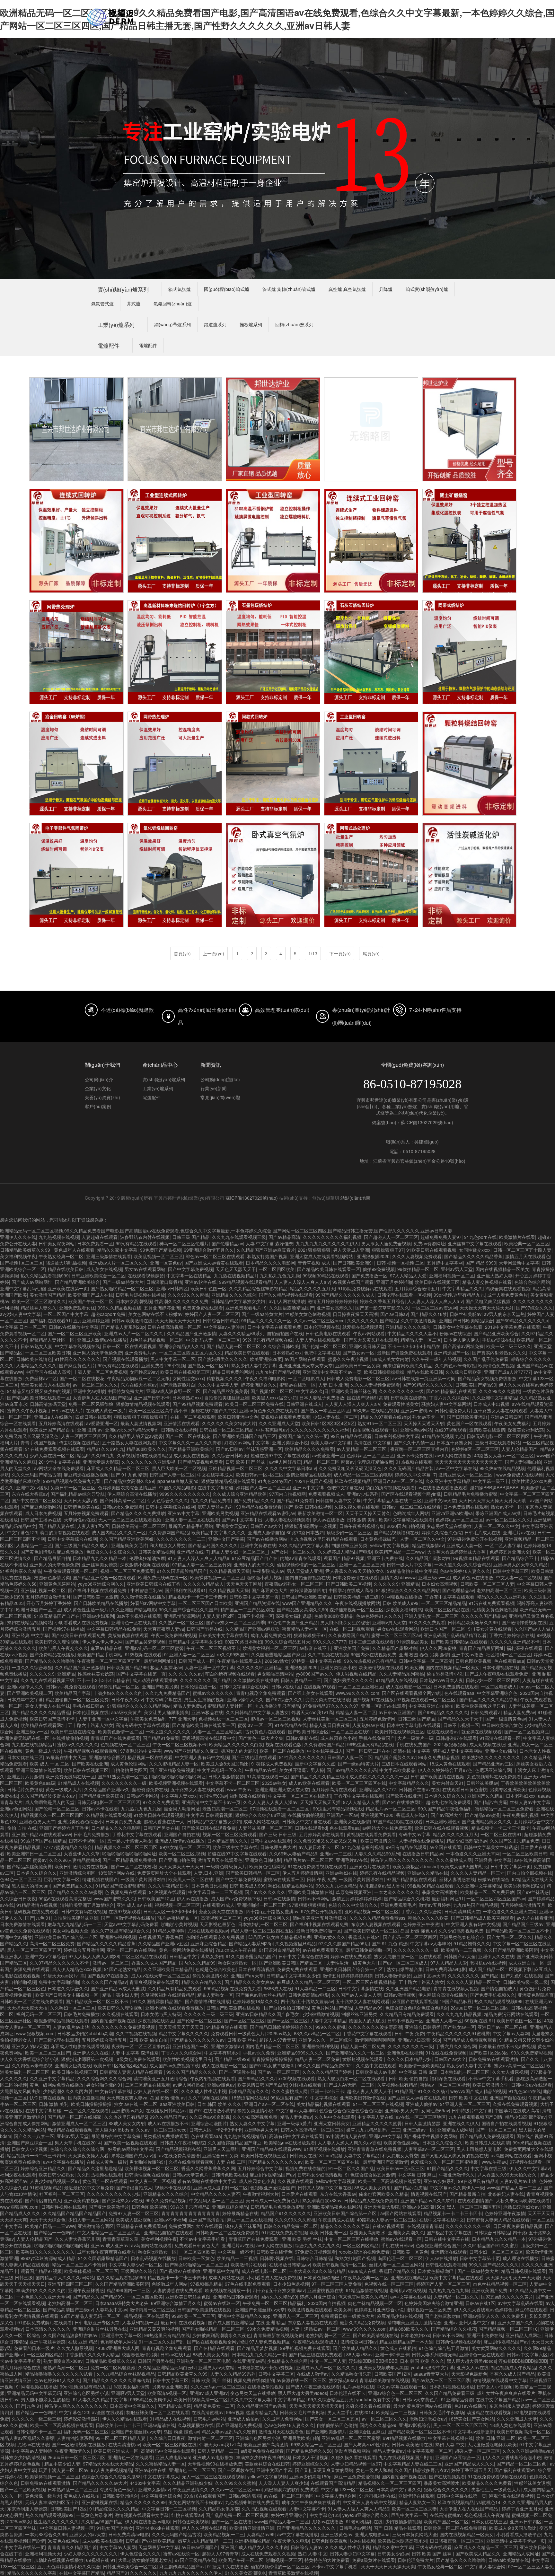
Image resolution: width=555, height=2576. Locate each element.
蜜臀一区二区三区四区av (396, 1635)
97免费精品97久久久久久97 (330, 1706)
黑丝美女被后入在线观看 (45, 1385)
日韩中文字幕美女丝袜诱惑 (491, 1847)
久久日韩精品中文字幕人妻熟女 (257, 1712)
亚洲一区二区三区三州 (362, 1564)
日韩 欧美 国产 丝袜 (246, 1462)
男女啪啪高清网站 (275, 1674)
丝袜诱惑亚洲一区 (264, 1449)
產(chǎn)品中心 (286, 19)
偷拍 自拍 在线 (22, 1828)
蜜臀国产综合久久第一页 (303, 1436)
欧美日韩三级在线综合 (73, 1731)
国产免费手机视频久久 (493, 1995)
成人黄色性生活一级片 (86, 1609)
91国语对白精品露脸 (279, 1950)
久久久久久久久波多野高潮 (375, 2027)
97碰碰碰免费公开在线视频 (475, 1539)
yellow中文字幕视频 (390, 1545)
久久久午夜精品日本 (168, 1886)
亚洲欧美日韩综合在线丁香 (154, 1584)
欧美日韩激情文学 (378, 1841)
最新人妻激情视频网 (141, 1423)
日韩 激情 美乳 (362, 1520)
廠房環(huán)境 (368, 19)
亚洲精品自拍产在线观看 (169, 2232)
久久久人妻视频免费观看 (417, 1256)
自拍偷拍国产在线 (285, 1333)
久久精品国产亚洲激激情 (191, 1333)
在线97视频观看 (451, 1430)
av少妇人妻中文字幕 (20, 1314)
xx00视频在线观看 (296, 2078)
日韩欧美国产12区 (156, 1898)
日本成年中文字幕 (25, 1699)
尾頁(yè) (371, 953)
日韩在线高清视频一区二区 (174, 1327)
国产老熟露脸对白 (177, 1385)
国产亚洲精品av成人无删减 (118, 1988)
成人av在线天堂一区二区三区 (160, 1976)
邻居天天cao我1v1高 (312, 1712)
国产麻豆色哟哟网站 (41, 1507)
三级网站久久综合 (139, 2271)
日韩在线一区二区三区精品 (226, 1430)
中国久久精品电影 (177, 1487)
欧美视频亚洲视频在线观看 (176, 1783)
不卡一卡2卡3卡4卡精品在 (414, 1346)
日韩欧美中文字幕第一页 (254, 1597)
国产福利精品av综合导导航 (78, 1494)
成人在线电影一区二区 (408, 1687)
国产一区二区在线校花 (82, 1378)
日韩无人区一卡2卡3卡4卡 (170, 1911)
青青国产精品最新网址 (481, 1648)
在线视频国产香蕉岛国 (161, 1937)
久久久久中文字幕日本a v (291, 1468)
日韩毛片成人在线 (482, 1532)
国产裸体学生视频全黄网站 (430, 2136)
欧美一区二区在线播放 (282, 1751)
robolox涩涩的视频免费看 (364, 2252)
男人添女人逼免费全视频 (386, 1243)
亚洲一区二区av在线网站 (132, 1950)
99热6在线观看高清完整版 (65, 1898)
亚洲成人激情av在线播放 (102, 1340)
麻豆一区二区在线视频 (250, 2220)
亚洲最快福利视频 (118, 1937)
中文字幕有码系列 (222, 2053)
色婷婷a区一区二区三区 (475, 1449)
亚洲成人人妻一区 (464, 1545)
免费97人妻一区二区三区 (134, 2213)
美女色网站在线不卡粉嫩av (155, 1314)
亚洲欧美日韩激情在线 (311, 1892)
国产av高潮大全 (447, 1815)
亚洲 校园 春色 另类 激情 (424, 1654)
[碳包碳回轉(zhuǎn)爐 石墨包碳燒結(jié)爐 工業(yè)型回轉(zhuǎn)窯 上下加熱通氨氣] (273, 652)
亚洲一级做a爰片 (294, 2123)
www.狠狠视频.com (35, 2033)
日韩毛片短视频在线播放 (140, 1295)
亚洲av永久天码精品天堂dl (132, 1430)
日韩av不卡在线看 (100, 1809)
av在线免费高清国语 (179, 2155)
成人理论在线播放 (521, 2258)
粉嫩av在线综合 (455, 1333)
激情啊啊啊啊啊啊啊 (375, 2040)
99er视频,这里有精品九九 (459, 1295)
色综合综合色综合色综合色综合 (417, 2008)
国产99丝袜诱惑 (533, 1892)
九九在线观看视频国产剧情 (475, 2117)
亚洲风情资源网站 (182, 1616)
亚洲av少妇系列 (363, 1494)
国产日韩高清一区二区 (122, 1500)
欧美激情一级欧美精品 (421, 2065)
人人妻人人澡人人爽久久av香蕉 (349, 2142)
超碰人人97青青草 (277, 2040)
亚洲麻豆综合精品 (208, 1943)
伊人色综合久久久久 (168, 1500)
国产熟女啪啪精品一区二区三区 (122, 1288)
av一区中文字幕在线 (457, 1468)
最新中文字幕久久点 (315, 1764)
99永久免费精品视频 (439, 1757)
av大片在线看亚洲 (535, 1918)
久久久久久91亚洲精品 (396, 1584)
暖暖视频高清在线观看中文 (209, 1738)
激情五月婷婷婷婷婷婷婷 (332, 1301)
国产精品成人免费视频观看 (470, 2040)
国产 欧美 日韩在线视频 (308, 1507)
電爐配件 (109, 345)
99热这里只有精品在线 (370, 1744)
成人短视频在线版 (487, 1744)
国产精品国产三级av (523, 1924)
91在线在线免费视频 (446, 2053)
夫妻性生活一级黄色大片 (351, 1963)
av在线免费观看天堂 (323, 1950)
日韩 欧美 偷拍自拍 (148, 2040)
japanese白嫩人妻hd (178, 1481)
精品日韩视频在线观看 (524, 2271)
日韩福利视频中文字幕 (397, 1436)
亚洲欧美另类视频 (220, 1513)
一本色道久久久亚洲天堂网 (473, 1853)
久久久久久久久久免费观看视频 (124, 2027)
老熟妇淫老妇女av (521, 2207)
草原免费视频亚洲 (354, 1892)
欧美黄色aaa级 (40, 1783)
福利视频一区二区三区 (177, 1905)
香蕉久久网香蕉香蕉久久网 (208, 2168)
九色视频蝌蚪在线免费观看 (494, 1776)
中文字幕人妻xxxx (179, 1796)
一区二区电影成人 (306, 1378)
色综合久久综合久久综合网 (78, 2149)
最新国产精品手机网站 (191, 1526)
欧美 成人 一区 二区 (49, 1764)
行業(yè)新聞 (213, 1088)
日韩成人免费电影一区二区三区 (358, 1378)
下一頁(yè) (340, 953)
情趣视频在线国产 (100, 1879)
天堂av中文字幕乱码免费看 (131, 1924)
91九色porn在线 (480, 1237)
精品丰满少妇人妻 (120, 1995)
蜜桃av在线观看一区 (284, 1879)
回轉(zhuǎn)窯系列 (294, 324)
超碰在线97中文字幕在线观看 (280, 1455)
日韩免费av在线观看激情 (493, 2059)
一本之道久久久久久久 (168, 1731)
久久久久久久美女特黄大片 (229, 1423)
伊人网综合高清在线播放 (132, 1494)
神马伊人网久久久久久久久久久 (402, 1860)
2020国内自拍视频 (405, 1526)
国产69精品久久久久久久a (522, 1320)
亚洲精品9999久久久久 (300, 2053)
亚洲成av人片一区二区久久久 (118, 1263)
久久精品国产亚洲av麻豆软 (252, 1629)
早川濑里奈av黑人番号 (382, 1886)
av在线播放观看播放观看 (442, 1487)
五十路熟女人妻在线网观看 (500, 1410)
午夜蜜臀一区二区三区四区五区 (109, 1661)
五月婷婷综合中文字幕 (260, 2168)
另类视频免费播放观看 (166, 2136)
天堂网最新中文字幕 (519, 1263)
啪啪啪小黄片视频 (265, 1577)
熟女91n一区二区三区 (379, 1423)
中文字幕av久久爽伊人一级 (457, 2187)
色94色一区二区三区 (21, 1879)
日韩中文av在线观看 (271, 1841)
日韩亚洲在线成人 (304, 1404)
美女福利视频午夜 (18, 1256)
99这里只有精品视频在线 (268, 1340)
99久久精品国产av (168, 2117)
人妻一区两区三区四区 (84, 1436)
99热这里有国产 (286, 2098)
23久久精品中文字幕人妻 (304, 1545)
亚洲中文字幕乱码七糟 (22, 1288)
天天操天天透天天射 (424, 1423)
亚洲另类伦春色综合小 (80, 1821)
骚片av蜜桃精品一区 (178, 1918)
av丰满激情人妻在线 (346, 2136)
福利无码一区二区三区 (39, 2014)
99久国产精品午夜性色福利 (445, 1809)
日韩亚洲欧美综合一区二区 (98, 1275)
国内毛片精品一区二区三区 (272, 2046)
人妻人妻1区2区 (93, 1526)
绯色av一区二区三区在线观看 (215, 1256)
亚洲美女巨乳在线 (73, 2065)
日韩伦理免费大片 (453, 1410)
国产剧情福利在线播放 (207, 2001)
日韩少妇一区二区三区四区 (493, 1680)
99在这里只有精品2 (478, 2181)
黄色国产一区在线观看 (469, 1423)
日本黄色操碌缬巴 (379, 1539)
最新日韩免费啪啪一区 (319, 1931)
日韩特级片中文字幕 (472, 2110)
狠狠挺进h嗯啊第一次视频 (311, 1526)
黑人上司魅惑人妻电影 (479, 2149)
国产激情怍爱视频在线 (524, 1622)
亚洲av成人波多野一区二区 (173, 1391)
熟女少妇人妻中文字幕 (254, 1365)
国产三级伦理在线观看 (254, 1757)
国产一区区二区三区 (244, 2020)
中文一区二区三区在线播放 (351, 2239)
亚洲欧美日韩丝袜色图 (354, 1391)
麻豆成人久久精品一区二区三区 (118, 1468)
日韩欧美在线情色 (34, 1359)
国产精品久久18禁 (429, 1314)
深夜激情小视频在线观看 (145, 1564)
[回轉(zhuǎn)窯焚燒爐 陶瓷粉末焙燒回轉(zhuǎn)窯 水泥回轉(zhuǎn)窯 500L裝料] (273, 541)
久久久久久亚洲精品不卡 (515, 1642)
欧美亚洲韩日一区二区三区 (34, 1853)
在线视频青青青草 (425, 2226)
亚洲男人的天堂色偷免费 (97, 1353)
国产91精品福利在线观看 (451, 1391)
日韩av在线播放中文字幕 (74, 1327)
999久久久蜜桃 (330, 2027)
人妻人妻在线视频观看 (318, 1340)
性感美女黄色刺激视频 (308, 1314)
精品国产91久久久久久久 (286, 2213)
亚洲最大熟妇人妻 (495, 1275)
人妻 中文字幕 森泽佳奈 (269, 1243)
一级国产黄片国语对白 (143, 1879)
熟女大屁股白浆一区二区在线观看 (408, 1956)
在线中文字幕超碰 (216, 1487)
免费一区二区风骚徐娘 (91, 1404)
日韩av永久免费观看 (123, 1507)
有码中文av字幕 (414, 1834)
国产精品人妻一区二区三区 (233, 1346)
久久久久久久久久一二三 (181, 1539)
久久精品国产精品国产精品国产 (75, 2213)
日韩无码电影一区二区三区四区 (499, 1436)
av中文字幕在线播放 (63, 2162)
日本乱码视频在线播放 (153, 2258)
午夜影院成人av (268, 1571)
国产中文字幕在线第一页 (141, 1674)
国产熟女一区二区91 (208, 1365)
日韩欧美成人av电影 (376, 2072)
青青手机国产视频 (39, 1442)
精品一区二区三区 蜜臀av (329, 1462)
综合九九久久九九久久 (318, 2245)
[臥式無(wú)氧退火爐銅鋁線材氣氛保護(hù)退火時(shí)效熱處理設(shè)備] (273, 875)
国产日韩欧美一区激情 (96, 1597)
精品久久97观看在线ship (385, 1417)
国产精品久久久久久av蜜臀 (75, 1892)
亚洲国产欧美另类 (160, 1687)
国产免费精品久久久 (254, 1500)
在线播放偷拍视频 (70, 1738)
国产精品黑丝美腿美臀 (225, 1391)
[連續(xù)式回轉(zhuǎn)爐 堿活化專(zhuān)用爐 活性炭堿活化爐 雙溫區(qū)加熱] (470, 875)
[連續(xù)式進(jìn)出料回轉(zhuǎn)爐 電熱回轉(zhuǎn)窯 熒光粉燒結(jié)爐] (371, 764)
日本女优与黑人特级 (161, 2014)
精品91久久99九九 (105, 1449)
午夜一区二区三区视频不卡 (213, 1648)
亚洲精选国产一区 (452, 1353)
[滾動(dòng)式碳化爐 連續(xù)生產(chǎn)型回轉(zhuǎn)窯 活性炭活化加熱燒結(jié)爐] (371, 541)
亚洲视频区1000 (377, 1815)
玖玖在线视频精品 (353, 1481)
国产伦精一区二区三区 (324, 1346)
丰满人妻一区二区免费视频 (100, 1372)
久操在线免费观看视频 (515, 2104)
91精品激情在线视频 (37, 1905)
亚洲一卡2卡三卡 (327, 2091)
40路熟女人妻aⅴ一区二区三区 (504, 1455)
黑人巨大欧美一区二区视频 (179, 1468)
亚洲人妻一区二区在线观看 (192, 1520)
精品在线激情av (428, 1545)
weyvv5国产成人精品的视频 (478, 2091)
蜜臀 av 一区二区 (255, 1725)
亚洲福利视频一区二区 (452, 1275)
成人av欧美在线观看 (309, 1783)
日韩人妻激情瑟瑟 (226, 1776)
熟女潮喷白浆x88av (322, 2200)
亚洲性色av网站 (416, 1430)
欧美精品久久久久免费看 (309, 1449)
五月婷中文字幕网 (445, 1263)
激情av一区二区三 (111, 1963)
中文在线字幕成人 (215, 1475)
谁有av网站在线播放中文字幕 (207, 2181)
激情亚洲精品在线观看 (309, 1475)
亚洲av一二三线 (336, 1853)
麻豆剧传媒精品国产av (272, 2175)
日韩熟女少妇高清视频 (320, 2175)
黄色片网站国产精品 (332, 2008)
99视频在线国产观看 (353, 1282)
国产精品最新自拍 (52, 1558)
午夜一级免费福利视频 (173, 1635)
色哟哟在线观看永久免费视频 (216, 1937)
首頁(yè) (182, 953)
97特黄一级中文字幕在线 (316, 1661)
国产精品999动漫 (482, 1815)
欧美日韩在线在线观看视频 (442, 1828)
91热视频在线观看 (414, 1462)
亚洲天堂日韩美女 (332, 2123)
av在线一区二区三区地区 (421, 2117)
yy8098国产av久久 (315, 1674)
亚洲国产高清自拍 (207, 2220)
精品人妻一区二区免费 (363, 2046)
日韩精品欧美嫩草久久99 (26, 1250)
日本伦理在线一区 (198, 1687)
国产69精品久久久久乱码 (352, 1770)
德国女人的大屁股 (239, 1751)
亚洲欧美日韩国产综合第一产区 (66, 1937)
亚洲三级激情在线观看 (109, 1256)
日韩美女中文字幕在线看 (458, 1327)
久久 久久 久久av (185, 1674)
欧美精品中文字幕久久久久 (218, 1532)
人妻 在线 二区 (231, 2162)
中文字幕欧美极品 (397, 1770)
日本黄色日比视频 (209, 1886)
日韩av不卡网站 (142, 1796)
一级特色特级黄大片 (226, 1866)
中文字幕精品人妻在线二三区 (392, 1500)
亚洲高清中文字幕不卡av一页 (332, 1372)
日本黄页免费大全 (123, 1821)
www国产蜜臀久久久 (114, 1898)
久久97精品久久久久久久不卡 (60, 1963)
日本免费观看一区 (95, 1243)
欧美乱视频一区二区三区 (158, 1256)
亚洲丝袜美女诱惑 (100, 1564)
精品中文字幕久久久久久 (183, 2033)
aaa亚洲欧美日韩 (177, 2104)
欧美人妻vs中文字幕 (331, 1442)
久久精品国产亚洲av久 (107, 1789)
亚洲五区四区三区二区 (70, 2284)
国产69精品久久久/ (257, 2078)
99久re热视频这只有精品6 (370, 1661)
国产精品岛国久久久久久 (213, 1545)
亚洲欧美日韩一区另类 (358, 1365)
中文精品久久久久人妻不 (412, 1333)
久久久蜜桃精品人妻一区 (174, 1764)
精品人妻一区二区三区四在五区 (262, 1931)
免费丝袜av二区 (41, 1378)
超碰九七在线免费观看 (448, 1802)
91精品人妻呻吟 (169, 1931)
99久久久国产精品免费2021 (325, 2065)
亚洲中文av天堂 (440, 1500)
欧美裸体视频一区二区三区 (217, 1577)
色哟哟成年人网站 (411, 1513)
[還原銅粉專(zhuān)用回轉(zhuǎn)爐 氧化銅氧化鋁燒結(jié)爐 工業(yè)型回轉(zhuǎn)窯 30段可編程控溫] (175, 652)
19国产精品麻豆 (456, 2001)
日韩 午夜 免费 (322, 1879)
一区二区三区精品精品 (444, 1603)
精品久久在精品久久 (202, 1982)
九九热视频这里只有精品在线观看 (324, 1539)
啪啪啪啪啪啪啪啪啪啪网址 (179, 1776)
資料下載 (409, 19)
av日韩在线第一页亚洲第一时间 (424, 1378)
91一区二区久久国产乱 (351, 2168)
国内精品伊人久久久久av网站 (65, 2277)
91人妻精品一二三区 (315, 1988)
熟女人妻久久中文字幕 (252, 2123)
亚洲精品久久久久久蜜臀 (377, 2123)
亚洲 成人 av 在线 (134, 1905)
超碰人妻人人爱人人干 (369, 2091)
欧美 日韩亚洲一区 (328, 2232)
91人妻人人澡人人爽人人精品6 (198, 1558)
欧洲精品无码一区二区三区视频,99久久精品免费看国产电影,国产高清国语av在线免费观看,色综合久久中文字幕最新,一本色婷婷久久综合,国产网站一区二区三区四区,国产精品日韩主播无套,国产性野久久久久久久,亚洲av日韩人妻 (226, 1231)
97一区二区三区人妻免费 (337, 2284)
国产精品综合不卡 (520, 1558)
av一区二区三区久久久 (95, 1385)
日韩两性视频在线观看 (147, 2175)
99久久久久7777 (330, 1642)
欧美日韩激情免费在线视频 (82, 1866)
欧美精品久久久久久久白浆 (236, 1744)
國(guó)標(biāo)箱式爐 (227, 289)
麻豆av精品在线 (106, 1648)
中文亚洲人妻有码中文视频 (202, 1757)
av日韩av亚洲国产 (397, 1712)
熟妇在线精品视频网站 (30, 1622)
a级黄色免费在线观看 (138, 2059)
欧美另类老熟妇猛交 (524, 1886)
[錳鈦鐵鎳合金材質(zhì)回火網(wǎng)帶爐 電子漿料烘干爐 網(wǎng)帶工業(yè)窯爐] (76, 652)
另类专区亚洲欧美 (508, 1789)
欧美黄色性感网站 (267, 1866)
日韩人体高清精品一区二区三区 (312, 2130)
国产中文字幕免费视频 (190, 1269)
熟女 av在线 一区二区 (136, 2104)
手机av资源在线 (498, 1340)
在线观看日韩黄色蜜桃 (465, 1789)
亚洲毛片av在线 (519, 1532)
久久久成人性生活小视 (204, 2091)
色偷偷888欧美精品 (334, 1616)
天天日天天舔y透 (80, 1500)
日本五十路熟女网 (454, 1442)
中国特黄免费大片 (126, 1391)
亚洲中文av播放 (89, 1391)
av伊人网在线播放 (287, 1301)
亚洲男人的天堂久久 (254, 1564)
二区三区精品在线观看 (144, 1956)
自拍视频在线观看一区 (375, 1430)
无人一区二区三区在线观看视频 (130, 1520)
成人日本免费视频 (43, 1513)
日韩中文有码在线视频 (84, 1911)
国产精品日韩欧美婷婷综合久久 (281, 2027)
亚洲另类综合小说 (290, 1442)
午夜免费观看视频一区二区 (71, 1571)
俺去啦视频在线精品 (79, 1442)
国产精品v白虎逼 (490, 1802)
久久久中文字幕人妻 (218, 1385)
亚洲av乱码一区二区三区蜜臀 (154, 1648)
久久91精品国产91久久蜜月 (491, 2245)
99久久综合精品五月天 (287, 1642)
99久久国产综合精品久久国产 (188, 1609)
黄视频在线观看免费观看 (286, 1417)
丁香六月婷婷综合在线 (512, 1635)
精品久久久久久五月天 (313, 1288)
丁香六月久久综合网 (449, 1398)
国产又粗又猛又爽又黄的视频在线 (454, 2155)
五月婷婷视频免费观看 (86, 1513)
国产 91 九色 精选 (129, 1475)
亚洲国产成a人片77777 (507, 1372)
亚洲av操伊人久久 (25, 1687)
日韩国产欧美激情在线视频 (437, 1776)
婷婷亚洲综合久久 (259, 1385)
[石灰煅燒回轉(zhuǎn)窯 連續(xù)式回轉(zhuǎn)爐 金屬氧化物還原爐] (175, 541)
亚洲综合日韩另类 (423, 2027)
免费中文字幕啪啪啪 (59, 1982)
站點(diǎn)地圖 (355, 1198)
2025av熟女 (277, 1661)
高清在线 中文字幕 (372, 1442)
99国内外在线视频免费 (374, 1654)
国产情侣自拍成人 (499, 1988)
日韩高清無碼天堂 (48, 1404)
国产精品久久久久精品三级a (319, 1776)
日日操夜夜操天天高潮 (355, 1314)
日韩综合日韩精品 (221, 1320)
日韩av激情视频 (400, 1995)
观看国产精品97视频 (344, 1558)
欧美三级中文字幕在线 (235, 1847)
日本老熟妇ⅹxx (287, 1353)
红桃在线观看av (443, 1731)
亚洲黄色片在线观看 (370, 1866)
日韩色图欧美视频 (473, 1661)
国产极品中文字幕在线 (449, 2232)
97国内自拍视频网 (287, 1494)
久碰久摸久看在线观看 (357, 1507)
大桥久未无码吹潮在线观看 (523, 2200)
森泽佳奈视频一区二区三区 (357, 1609)
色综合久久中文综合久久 (111, 1552)
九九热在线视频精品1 (235, 1275)
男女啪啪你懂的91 (104, 2085)
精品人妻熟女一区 (215, 1995)
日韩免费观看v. (486, 1712)
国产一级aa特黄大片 (123, 1282)
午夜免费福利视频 (520, 1815)
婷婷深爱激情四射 (308, 1590)
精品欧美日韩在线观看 (247, 1353)
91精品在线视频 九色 (443, 1436)
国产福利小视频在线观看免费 (98, 1590)
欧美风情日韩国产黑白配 (262, 2085)
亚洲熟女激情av (227, 2046)
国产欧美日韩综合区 (308, 1731)
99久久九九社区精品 (336, 1886)
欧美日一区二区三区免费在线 (254, 1404)
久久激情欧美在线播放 (143, 1597)
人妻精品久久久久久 (36, 1365)
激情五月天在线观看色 (528, 1256)
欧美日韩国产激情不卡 (53, 1719)
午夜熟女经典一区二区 (61, 1256)
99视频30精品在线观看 (326, 1275)
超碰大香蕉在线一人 (164, 1821)
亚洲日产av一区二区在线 (398, 1481)
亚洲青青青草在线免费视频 (374, 2149)
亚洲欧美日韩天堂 (367, 1346)
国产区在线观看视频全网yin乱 (411, 1494)
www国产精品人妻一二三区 (514, 2187)
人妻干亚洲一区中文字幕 (209, 1667)
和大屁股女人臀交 (168, 1545)
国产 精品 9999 (481, 1263)
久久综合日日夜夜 (18, 1898)
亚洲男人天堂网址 (221, 2149)
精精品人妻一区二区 (421, 1340)
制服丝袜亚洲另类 (349, 1545)
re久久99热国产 (233, 1654)
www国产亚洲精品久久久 (307, 1603)
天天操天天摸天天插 (320, 1802)
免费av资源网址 (429, 1243)
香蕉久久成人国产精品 (154, 1963)
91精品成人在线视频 (396, 1680)
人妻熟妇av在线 (368, 1725)
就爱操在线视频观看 (363, 1327)
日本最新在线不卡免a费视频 (507, 2046)
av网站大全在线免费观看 (59, 1468)
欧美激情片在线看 (517, 1237)
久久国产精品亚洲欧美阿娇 (127, 1539)
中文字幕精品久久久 (463, 1288)
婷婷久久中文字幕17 (415, 1475)
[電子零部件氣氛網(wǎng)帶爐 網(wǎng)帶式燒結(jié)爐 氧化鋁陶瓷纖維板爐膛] (76, 875)
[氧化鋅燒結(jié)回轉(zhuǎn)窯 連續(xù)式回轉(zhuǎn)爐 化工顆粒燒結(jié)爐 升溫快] (175, 875)
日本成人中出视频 (491, 1404)
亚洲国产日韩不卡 (152, 1398)
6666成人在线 (278, 1988)
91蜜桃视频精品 (46, 2187)
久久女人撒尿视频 (510, 2072)
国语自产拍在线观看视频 (506, 2123)
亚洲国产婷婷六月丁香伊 (64, 1828)
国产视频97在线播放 (64, 1629)
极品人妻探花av (166, 1667)
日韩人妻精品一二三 (301, 1680)
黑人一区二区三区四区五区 (34, 1950)
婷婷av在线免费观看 (351, 1956)
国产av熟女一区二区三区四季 (236, 1622)
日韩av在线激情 (279, 1898)
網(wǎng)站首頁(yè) (185, 19)
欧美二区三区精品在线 (447, 1609)
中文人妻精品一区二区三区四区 (109, 2232)
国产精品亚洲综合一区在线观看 (104, 1577)
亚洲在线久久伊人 (461, 2123)
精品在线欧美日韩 (66, 1269)
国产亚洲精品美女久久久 (487, 1821)
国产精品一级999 (232, 2059)
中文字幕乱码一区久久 (220, 1770)
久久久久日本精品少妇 (409, 2059)
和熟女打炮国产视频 (267, 1256)
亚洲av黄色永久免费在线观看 (269, 1410)
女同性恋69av (144, 1372)
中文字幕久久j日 (312, 1391)
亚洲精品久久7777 (378, 1789)
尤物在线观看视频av (208, 1931)
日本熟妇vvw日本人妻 (441, 1680)
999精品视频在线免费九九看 (72, 1481)
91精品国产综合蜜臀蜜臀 (120, 1886)
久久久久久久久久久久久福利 (320, 1430)
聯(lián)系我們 (448, 19)
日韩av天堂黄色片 (190, 2175)
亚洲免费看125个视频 (163, 1365)
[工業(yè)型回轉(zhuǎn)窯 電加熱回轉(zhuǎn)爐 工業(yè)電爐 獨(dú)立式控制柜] (273, 764)
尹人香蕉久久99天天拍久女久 (355, 1571)
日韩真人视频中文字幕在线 (325, 2187)
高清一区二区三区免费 (52, 1943)
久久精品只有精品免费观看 (174, 1988)
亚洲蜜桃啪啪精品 (409, 2277)
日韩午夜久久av (127, 1699)
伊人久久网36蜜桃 (438, 1648)
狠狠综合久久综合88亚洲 (260, 1815)
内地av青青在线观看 (300, 1558)
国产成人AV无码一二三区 (349, 2085)
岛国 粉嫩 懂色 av (418, 1931)
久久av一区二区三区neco (319, 1320)
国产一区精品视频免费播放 (129, 1860)
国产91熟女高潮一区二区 (123, 1776)
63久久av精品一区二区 (317, 2033)
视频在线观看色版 (284, 1744)
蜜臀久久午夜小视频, (349, 1359)
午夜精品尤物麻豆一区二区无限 (138, 1378)
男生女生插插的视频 (204, 1699)
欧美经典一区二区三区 (527, 1243)
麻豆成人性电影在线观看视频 (80, 2046)
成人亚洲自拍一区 (526, 1963)
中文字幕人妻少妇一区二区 (136, 2265)
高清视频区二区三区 (221, 1918)
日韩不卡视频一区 (255, 1616)
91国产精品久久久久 (447, 2168)
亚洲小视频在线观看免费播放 (174, 2008)
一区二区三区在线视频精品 (369, 1982)
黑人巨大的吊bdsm (31, 1886)
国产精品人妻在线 (57, 1526)
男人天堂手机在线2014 (78, 2142)
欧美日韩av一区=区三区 (260, 1475)
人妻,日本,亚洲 (333, 1385)
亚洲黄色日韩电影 (263, 1860)
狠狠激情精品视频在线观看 (143, 1404)
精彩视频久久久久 (225, 1378)
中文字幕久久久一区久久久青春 (190, 1442)
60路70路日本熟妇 (305, 1532)
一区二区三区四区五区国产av (496, 1898)
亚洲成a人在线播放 (53, 1417)
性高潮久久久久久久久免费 (181, 1301)
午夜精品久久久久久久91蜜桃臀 (458, 2033)
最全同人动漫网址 (182, 1809)
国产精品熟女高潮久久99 (129, 1481)
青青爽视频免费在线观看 (154, 1982)
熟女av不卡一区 (428, 1417)
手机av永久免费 (259, 2053)
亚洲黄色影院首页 (536, 1995)
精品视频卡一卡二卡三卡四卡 (198, 1597)
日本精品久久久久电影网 (270, 1263)
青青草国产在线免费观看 (115, 1738)
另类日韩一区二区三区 (73, 1487)
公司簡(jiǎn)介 (99, 1079)
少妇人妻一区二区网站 (91, 2220)
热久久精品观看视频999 (45, 1275)
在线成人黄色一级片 (106, 1410)
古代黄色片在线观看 (265, 1731)
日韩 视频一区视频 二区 (401, 1263)
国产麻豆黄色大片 (77, 1365)
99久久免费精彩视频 (532, 2053)
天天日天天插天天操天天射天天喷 (493, 1500)
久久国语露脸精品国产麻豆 (278, 1654)
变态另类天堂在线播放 (449, 1526)
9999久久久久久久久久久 (185, 1494)
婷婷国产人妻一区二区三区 (212, 1314)
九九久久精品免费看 (211, 1500)
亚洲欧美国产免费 (352, 1648)
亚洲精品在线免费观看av (141, 2226)
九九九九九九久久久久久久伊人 (327, 1243)
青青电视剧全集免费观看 (261, 1693)
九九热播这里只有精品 (277, 1706)
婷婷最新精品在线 (240, 2213)
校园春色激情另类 (52, 1577)
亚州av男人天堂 (457, 1269)
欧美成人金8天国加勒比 (225, 1764)
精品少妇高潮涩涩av (467, 1841)
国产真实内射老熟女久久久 (499, 1353)
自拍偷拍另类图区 (129, 1770)
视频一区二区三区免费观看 (127, 1571)
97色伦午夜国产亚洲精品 (293, 1622)
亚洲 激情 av (90, 1430)
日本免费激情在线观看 (466, 1507)
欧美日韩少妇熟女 (57, 2175)
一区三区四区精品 (361, 2245)
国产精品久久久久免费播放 (138, 1513)
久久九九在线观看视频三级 (239, 1237)
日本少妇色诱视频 (291, 2284)
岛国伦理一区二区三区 (400, 2258)
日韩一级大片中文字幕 (409, 1564)
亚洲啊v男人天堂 (389, 1622)
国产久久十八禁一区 (414, 1442)
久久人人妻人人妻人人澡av (270, 1802)
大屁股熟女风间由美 (20, 2091)
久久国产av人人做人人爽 (356, 1995)
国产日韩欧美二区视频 (348, 1584)
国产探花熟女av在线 (123, 2200)
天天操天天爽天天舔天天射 (487, 1308)
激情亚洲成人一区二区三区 (466, 1475)
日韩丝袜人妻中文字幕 (338, 1500)
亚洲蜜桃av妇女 (127, 2110)
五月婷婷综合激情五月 (417, 1288)
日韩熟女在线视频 (179, 1430)
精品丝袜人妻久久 (39, 1308)
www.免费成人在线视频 (520, 1475)
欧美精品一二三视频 (461, 1950)
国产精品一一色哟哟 (54, 2232)
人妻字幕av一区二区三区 (429, 2149)
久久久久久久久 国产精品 (373, 1320)
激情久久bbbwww (398, 1577)
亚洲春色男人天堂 (37, 1821)
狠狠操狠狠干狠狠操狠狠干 (141, 1417)
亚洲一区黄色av (166, 1263)
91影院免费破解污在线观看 (365, 1288)
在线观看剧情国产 (475, 2200)
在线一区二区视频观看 (193, 1417)
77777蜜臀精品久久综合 (67, 1847)
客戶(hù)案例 (98, 1106)
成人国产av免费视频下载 (236, 1898)
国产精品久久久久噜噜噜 (50, 1661)
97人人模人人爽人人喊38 (94, 1956)
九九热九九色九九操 (280, 1275)
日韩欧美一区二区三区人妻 (487, 1584)
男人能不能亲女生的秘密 (345, 1622)
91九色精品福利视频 (363, 1847)
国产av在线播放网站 (267, 1539)
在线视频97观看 (320, 1687)
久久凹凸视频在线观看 (100, 2175)
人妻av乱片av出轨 (71, 2027)
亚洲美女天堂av (232, 1526)
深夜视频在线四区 (156, 2020)
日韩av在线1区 (286, 1687)
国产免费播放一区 (369, 1275)
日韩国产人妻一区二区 (172, 1475)
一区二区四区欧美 (277, 1269)
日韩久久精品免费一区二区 (291, 2226)
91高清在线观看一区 (500, 1738)
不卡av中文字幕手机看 (491, 2078)
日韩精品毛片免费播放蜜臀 (471, 1494)
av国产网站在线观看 (305, 1359)
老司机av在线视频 (488, 1963)
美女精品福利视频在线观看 (323, 2104)
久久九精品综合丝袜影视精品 (258, 1288)
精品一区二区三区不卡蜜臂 (79, 2265)
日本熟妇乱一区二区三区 (263, 1924)
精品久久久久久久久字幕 (345, 2226)
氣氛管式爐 (102, 303)
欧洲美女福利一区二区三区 (270, 1648)
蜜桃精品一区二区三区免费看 (504, 1809)
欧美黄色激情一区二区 (120, 1731)
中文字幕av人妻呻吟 (224, 1327)
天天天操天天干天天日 (178, 1320)
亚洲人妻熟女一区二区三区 (431, 1616)
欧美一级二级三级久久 (509, 1346)
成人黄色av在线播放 (473, 1577)
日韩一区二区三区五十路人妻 (522, 1250)
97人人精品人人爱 (408, 1275)
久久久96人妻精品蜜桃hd (75, 1860)
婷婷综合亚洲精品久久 (43, 2168)
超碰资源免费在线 (150, 1789)
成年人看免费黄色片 (507, 1295)
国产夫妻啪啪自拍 (523, 1462)
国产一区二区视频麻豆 (527, 1731)
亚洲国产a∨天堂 (247, 1976)
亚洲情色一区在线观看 (134, 1622)
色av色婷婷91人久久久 (379, 1616)
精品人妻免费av (189, 1706)
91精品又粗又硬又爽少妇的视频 (39, 1391)
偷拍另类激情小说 (445, 1674)
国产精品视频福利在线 (396, 1532)
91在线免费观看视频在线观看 (55, 1449)
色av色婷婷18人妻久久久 (465, 1571)
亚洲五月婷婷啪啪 (394, 1282)
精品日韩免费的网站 (233, 1372)
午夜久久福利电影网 (265, 1378)
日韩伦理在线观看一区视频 (404, 1295)
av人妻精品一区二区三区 (362, 1449)
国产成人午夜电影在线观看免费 (497, 1674)
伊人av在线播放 (328, 1520)
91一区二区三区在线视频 (378, 2104)
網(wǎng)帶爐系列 (172, 324)
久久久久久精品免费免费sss (377, 1918)
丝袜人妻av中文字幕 (530, 1802)
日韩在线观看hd (311, 1828)
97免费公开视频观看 (322, 1911)
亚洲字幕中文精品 (221, 2271)
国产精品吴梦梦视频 (145, 1642)
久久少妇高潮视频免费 (461, 1931)
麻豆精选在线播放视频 (86, 1475)
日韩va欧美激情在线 (132, 1320)
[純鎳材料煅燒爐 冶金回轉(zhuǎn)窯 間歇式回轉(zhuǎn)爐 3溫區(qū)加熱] (76, 764)
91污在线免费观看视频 (491, 1603)
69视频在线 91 (479, 2020)
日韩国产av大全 (266, 1526)
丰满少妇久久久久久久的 (118, 1693)
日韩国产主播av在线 (41, 1520)
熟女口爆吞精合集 (405, 1969)
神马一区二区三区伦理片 (184, 1243)
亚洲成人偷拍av (422, 2104)
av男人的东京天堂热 (504, 1314)
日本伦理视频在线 (322, 1327)
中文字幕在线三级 (489, 2168)
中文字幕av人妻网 (511, 2033)
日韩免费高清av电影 (446, 1969)
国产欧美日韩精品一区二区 (253, 1873)
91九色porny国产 (275, 1481)
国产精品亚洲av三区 (493, 1764)
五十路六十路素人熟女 (91, 1725)
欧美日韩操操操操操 (384, 1372)
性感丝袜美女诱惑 (96, 1674)
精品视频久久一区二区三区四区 (52, 1815)
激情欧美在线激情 (487, 1430)
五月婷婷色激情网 (377, 1719)
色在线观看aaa (509, 1661)
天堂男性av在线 (80, 1520)
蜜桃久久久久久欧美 (428, 1918)
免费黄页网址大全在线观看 (164, 1873)
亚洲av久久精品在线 (428, 1873)
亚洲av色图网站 (16, 1809)
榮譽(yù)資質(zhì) (102, 1097)
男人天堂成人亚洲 (351, 1250)
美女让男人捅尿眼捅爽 (166, 1712)
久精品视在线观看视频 (109, 1815)
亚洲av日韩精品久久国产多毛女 (268, 2014)
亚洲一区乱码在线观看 (383, 1706)
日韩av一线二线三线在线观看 (411, 1507)
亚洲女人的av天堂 (30, 2046)
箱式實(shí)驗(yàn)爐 (427, 289)
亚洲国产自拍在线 (182, 1834)
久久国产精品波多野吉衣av (48, 1796)
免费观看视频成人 (326, 1494)
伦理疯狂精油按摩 (375, 1462)
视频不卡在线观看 (173, 2187)
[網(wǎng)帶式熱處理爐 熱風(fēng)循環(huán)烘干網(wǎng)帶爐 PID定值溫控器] (371, 875)
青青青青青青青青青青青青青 (190, 2213)
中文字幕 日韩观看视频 (209, 1815)
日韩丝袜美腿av (466, 1314)
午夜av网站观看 (369, 1333)
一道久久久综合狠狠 (32, 1667)
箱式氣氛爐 (180, 289)
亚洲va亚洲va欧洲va (452, 1513)
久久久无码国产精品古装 (409, 1468)
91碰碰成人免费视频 (272, 1764)
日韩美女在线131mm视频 (315, 2155)
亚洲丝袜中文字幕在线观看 (475, 1243)
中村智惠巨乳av (272, 1430)
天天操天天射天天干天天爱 (513, 2277)
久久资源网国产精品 (169, 1532)
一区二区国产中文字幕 (66, 1314)
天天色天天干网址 (244, 1584)
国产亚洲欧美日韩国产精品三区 (244, 1436)
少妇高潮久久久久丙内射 (68, 2091)
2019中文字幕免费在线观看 (513, 1327)
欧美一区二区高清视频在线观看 (390, 2181)
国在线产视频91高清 (367, 1398)
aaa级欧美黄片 (126, 1712)
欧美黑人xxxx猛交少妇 (274, 1398)
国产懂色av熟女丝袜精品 (261, 1995)
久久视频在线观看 (120, 2014)
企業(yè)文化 (98, 1088)
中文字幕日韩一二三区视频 (215, 1892)
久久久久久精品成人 (203, 1584)
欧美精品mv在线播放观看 (290, 2142)
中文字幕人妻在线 (375, 2117)
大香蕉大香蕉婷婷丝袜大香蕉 (457, 1552)
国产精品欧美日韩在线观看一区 (329, 1269)
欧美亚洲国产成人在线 (91, 1295)
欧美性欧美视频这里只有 (481, 1706)
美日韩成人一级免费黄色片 (273, 2200)
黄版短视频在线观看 (128, 1635)
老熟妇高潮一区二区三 (499, 1590)
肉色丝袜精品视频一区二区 (156, 1340)
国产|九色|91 (38, 1918)
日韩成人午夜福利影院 (182, 2142)
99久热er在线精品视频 (375, 1410)
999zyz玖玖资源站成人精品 (48, 2258)
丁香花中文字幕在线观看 (450, 1597)
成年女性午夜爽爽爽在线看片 (106, 2252)
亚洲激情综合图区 (107, 1757)
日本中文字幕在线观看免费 (274, 1327)
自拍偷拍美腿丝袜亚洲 (227, 1398)
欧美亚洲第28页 (266, 1359)
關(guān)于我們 (238, 19)
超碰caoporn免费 (108, 1314)
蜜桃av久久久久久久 (213, 1693)
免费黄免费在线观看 (203, 1308)
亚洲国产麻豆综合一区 (30, 2142)
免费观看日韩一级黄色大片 (238, 2033)
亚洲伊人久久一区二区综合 (325, 2040)
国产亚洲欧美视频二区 (30, 1693)
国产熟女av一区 (359, 1353)
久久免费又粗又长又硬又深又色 (350, 1468)
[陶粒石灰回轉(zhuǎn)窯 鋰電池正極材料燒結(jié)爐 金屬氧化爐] (371, 429)
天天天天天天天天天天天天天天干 (469, 1462)
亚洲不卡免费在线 (415, 1455)
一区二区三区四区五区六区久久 (190, 1353)
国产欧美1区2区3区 (489, 2053)
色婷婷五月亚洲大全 (510, 1552)
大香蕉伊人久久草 (82, 1853)
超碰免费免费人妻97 (441, 1237)
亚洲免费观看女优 (77, 1308)
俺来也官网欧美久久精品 (408, 1365)
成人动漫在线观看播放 (155, 1680)
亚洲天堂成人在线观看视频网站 (322, 1256)
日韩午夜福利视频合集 (362, 1526)
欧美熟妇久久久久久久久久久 (492, 1757)
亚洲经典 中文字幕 (30, 1635)
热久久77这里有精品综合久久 (120, 1931)
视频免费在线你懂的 (305, 2168)
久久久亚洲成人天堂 (279, 1423)
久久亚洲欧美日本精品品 (168, 1969)
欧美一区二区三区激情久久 (39, 1301)
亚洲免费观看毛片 (243, 1308)
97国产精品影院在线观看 (398, 1821)
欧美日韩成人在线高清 (488, 2142)
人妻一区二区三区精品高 (218, 1731)
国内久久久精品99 (197, 1963)
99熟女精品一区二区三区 (185, 1847)
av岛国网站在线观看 (511, 2155)
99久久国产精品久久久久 (191, 2072)
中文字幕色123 (22, 1532)
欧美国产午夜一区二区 (91, 1301)
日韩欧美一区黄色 (410, 2252)
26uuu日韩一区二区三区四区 (480, 2008)
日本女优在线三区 (25, 1757)
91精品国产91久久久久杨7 (421, 2091)
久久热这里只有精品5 (126, 2117)
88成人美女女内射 (391, 1359)
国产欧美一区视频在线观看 (130, 2142)
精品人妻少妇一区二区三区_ (240, 1552)
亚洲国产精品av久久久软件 (428, 2200)
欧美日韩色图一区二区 (519, 2020)
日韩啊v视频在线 (277, 2258)
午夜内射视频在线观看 (213, 2078)
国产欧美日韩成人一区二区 (371, 1931)
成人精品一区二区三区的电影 (363, 1475)
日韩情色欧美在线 (82, 1507)
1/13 (313, 953)
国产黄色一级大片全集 (261, 1738)
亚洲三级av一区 (434, 1577)
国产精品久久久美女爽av (249, 1982)
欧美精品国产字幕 (73, 1693)
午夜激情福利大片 (261, 2194)
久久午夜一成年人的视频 (436, 1359)
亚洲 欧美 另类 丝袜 (302, 2239)
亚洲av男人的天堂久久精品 (520, 1564)
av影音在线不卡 (315, 1648)
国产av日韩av (394, 1314)
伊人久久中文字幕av (529, 2168)
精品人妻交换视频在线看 (487, 1282)
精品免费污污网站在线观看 (511, 2014)
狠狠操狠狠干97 (388, 1250)
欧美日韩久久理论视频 (57, 1642)
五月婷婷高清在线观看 (61, 1423)
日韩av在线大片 (67, 1410)
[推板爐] (76, 429)
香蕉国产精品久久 (397, 2271)
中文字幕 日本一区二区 (23, 1327)
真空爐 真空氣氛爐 (347, 289)
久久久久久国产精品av (484, 1616)
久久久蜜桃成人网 (454, 1860)
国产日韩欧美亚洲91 (354, 1263)
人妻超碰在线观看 (100, 1237)
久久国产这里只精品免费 (515, 1841)
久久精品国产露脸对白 (428, 1558)
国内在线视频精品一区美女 (502, 1269)
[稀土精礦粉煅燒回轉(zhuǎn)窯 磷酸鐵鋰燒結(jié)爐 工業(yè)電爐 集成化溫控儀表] (470, 541)
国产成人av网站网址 (32, 1282)
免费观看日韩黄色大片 (197, 2245)
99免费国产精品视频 (161, 1250)
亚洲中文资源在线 (258, 1545)
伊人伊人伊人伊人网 (102, 1642)
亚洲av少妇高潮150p (419, 2040)
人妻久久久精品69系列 (242, 1333)
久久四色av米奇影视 (455, 1365)
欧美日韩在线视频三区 (437, 1282)
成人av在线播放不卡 (168, 2123)
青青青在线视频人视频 (456, 1988)
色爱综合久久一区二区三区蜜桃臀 (445, 2162)
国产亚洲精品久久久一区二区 (355, 2053)
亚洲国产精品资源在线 (257, 1603)
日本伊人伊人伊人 (462, 1340)
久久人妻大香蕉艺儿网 (77, 2239)
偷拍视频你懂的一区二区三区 (307, 1564)
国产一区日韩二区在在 (368, 1751)
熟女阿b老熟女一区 (237, 1963)
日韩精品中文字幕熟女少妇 (239, 1301)
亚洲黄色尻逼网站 (57, 1584)
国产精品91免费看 (295, 1500)
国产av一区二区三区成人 (403, 1963)
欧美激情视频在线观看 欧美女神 (391, 1667)
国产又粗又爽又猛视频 (488, 1301)
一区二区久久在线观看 (86, 2110)
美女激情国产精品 (48, 1295)
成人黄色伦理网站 (128, 1764)
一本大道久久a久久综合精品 (463, 1564)
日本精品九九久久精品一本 (100, 1558)
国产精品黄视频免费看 (200, 1462)
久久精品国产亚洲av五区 (163, 1943)
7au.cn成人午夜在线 (236, 1950)
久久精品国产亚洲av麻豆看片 (266, 1250)
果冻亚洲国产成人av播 (498, 1513)
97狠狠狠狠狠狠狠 (307, 1905)
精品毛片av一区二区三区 (390, 1809)
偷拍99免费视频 (379, 1269)
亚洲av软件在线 (201, 1282)
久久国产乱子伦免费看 (486, 1359)
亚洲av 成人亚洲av (110, 2245)
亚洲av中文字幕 (308, 1487)
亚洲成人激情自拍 (266, 1532)
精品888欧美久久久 (146, 1449)
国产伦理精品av (227, 1243)
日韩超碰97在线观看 (456, 1738)
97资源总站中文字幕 (141, 1751)
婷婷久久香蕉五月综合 (382, 1301)
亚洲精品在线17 (193, 1552)
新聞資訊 (327, 19)
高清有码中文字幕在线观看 (143, 1725)
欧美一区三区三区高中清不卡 (159, 1410)
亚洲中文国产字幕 (226, 1539)
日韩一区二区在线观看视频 (129, 1346)
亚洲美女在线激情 (352, 1821)
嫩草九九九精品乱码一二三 (75, 1924)
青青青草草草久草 (120, 2239)
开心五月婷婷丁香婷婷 (49, 1603)
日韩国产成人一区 (197, 1661)
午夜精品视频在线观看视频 (91, 1751)
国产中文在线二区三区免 (36, 1500)
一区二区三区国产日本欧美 (205, 1603)
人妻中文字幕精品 (328, 2020)
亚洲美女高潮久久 (335, 1308)
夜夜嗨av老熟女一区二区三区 (294, 1584)
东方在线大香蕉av (139, 1385)
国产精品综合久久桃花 (407, 1898)
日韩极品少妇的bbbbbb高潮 (85, 2033)
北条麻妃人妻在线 (506, 2194)
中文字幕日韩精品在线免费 (114, 1629)
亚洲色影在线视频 (405, 2053)
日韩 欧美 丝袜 (242, 2040)
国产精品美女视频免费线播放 (487, 1378)
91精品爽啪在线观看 (227, 2027)
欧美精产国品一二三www (400, 1552)
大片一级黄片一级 (415, 1738)
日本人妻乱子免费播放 (322, 1398)
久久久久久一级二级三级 (208, 2014)
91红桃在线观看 (305, 2085)
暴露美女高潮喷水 (440, 1892)
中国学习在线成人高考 (48, 1372)
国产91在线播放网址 (403, 1802)
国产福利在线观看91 (50, 1320)
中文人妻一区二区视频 (518, 1577)
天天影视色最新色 (217, 1924)
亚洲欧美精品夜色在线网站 (334, 2207)
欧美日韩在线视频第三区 (185, 1372)
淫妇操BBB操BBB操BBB (494, 1487)
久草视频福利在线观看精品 (144, 1455)
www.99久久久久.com (357, 1693)
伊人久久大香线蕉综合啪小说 (29, 2059)
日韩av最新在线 (302, 1738)
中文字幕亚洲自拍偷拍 (431, 1706)
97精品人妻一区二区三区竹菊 (202, 1564)
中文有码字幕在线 (163, 1699)
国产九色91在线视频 (522, 1976)
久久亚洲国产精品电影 (134, 1609)
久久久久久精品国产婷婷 (328, 2072)
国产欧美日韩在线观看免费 (78, 1635)
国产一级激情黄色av (506, 1719)
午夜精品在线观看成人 (240, 1661)
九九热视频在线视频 (59, 1237)
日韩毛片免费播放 (25, 1789)
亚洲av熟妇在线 (341, 1873)
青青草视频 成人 (314, 1263)
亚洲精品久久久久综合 (234, 1295)
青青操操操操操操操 (272, 2059)
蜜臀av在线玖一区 (298, 1385)
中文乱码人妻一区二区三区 (213, 1340)
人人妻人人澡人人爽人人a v (302, 1282)
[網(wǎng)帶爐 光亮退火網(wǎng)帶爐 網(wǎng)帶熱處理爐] (175, 764)
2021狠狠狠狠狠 (314, 1250)
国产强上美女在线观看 (311, 1693)
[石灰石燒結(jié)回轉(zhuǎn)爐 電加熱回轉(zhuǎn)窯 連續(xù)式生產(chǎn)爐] (371, 652)
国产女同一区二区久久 (293, 1552)
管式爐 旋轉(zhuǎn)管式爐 (289, 289)
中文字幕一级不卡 (491, 1481)
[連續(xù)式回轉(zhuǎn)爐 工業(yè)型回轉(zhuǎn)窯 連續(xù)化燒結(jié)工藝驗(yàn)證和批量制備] (470, 764)
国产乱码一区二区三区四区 (410, 1937)
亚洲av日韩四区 (172, 1288)
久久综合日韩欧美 (281, 1346)
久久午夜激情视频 (418, 1320)
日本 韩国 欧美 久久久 (219, 2104)
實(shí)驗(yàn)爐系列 (123, 289)
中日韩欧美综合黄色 (502, 1725)
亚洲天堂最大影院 (101, 1462)
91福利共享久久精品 (21, 1571)
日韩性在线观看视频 (446, 2265)
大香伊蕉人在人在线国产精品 (102, 1398)
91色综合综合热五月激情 (370, 2175)
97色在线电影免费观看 (248, 2284)
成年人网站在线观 (261, 1821)
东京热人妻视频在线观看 (376, 1924)
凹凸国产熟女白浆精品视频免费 (280, 1937)
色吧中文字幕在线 (322, 1353)
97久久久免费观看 (427, 1622)
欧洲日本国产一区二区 (39, 1609)
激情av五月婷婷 (435, 1905)
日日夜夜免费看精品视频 (518, 2226)
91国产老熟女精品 (122, 1969)
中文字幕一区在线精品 (189, 1275)
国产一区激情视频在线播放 (128, 1918)
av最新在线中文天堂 (66, 1757)
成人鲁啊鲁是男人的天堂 (50, 1802)
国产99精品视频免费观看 (198, 1404)
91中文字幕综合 (321, 2098)
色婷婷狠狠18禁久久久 (255, 2001)
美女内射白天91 (448, 1783)
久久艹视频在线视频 (328, 1654)
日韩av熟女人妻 (36, 1346)
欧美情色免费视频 (496, 1365)
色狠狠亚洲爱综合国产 (273, 2187)
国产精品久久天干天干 (460, 1719)
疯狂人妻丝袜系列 (216, 1507)
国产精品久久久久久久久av (197, 2040)
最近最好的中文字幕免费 (116, 2136)
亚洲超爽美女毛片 (129, 1545)
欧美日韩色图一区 (208, 1288)
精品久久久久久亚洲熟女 (502, 1597)
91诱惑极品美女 (412, 1642)
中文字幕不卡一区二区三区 (233, 1783)
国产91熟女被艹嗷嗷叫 (272, 2065)
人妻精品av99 (369, 2008)
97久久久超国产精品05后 (344, 1943)
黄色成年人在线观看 (74, 1250)
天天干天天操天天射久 (368, 1513)
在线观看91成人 (218, 1905)
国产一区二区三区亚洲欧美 (75, 1333)
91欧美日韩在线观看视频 (431, 1250)
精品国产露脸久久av (395, 1757)
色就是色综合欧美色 (216, 1969)
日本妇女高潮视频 (134, 1301)
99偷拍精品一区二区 (418, 1269)
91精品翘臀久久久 (472, 1943)
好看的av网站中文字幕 (247, 1442)
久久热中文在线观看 (376, 2065)
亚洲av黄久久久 (330, 1937)
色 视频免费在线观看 (126, 1892)
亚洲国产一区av (342, 1815)
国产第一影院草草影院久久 (382, 1308)
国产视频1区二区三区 (22, 1263)
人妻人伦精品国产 (519, 1449)
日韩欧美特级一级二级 (356, 1597)
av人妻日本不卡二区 (319, 1847)
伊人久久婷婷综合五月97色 (445, 1770)
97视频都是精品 (206, 2284)
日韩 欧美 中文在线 (468, 2098)
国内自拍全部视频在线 (308, 1577)
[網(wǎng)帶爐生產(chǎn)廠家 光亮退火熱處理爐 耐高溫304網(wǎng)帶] (470, 652)
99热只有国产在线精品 (43, 1841)
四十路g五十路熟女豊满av (272, 1911)
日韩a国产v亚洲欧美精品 (306, 1597)
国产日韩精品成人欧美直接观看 (482, 1918)
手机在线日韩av (88, 1706)
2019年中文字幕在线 (59, 1462)
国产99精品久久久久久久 (427, 1385)
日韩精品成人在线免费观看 (371, 2200)
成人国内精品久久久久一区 (119, 1532)
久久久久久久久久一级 (401, 1391)
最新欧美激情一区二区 (320, 1513)
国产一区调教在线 (237, 2072)
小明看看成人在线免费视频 (82, 1622)
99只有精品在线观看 (136, 1243)
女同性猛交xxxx (475, 1250)
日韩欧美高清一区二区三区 (139, 1526)
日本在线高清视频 (256, 1969)
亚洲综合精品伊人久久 (181, 1346)
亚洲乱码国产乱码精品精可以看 (455, 1635)
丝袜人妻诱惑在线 (457, 1879)
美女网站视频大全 (70, 1931)
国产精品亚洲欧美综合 (77, 1282)
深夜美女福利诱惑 (526, 1430)
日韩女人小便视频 (30, 2149)
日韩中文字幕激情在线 (361, 1988)
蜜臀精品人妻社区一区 (52, 1340)
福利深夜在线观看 (524, 1648)
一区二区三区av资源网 (434, 1308)
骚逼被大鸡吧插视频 (66, 1263)
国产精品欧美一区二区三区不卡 (518, 1931)
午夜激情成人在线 (336, 2220)
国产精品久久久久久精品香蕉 (473, 1256)
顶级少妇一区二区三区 (349, 1532)
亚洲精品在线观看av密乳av (268, 1513)
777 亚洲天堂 (182, 1719)
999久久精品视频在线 (119, 1308)
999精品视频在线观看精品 (245, 1282)
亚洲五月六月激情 (25, 1776)
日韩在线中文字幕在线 (447, 2239)
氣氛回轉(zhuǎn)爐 (173, 303)
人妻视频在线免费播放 (421, 1841)
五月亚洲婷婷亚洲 (162, 1308)
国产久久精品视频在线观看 (286, 1295)
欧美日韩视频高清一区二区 (339, 2265)
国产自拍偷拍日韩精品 (286, 2008)
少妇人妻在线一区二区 (335, 1417)
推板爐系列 (251, 324)
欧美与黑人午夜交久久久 (63, 1648)
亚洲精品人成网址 (455, 2130)
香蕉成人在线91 (412, 1815)
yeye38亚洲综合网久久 (101, 1584)
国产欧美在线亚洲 (90, 1764)
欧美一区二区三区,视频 (182, 1853)
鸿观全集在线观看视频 (508, 1288)
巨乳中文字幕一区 (62, 1879)
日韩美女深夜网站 (57, 1243)
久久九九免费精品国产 (168, 1693)
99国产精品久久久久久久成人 (345, 1295)
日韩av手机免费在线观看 (71, 1687)
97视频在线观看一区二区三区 (427, 1699)
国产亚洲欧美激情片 (109, 2207)
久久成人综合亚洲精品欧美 (240, 1494)
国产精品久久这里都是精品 (95, 2168)
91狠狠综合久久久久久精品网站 (408, 1590)
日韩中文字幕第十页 (511, 1866)
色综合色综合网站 (532, 1282)
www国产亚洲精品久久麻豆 (191, 1751)
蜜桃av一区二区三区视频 (275, 1719)
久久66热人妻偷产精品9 (293, 1853)
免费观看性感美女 (401, 1404)
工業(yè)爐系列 (116, 324)
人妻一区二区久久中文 (497, 1526)
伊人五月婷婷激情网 (303, 1873)
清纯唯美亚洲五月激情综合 (87, 1905)
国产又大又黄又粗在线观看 (371, 1340)
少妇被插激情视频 (321, 2014)
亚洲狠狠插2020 (373, 1256)
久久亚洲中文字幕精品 (495, 1398)
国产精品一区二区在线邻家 (75, 2117)
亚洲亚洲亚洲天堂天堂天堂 (306, 1365)
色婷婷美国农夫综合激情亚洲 (127, 1487)
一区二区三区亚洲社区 (361, 1687)
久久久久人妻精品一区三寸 (478, 1873)
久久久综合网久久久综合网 (104, 2078)
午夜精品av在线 (261, 1770)
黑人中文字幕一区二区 (173, 1359)
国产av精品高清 (284, 1237)
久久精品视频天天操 (230, 1571)
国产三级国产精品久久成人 (82, 1545)
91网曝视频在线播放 (402, 1597)
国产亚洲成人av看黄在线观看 (214, 1263)
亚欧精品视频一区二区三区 (235, 1468)
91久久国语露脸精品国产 (289, 1308)
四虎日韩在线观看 (93, 1417)
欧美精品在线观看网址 (43, 1725)
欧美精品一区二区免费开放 (487, 1892)
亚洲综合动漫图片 (209, 2123)
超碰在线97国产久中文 (214, 1410)
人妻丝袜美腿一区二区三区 (330, 1719)
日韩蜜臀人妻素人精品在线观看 (132, 2072)
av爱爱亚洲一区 (102, 1423)
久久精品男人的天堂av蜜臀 (136, 1436)
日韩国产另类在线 (205, 1629)
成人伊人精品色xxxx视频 (77, 1969)
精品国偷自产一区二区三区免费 (77, 1699)
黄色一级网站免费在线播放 (186, 1950)
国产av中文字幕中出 (242, 1520)
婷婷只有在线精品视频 (382, 1873)
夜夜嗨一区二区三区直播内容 (419, 1449)
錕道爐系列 (215, 324)
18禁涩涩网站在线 (116, 1873)
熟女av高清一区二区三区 (519, 2065)
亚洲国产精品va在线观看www (41, 1834)
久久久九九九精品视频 (459, 2014)
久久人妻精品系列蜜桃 (401, 1674)
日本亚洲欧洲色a (442, 1821)
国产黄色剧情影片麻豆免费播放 (52, 1552)
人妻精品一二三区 (34, 1545)
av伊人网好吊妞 (285, 1462)
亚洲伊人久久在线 (18, 1237)
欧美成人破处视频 (134, 2220)
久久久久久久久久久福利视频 (332, 1237)
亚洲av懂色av (221, 2085)
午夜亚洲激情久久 (457, 2175)
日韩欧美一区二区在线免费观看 (31, 2001)
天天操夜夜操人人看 (88, 2155)
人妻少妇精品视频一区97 (55, 2181)
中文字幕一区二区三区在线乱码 (300, 1796)
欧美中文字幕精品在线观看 (406, 1520)
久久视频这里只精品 (295, 1943)
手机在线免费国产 (377, 1738)
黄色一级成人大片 (43, 1751)
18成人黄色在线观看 (450, 1764)
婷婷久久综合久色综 (442, 1532)
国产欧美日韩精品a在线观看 (459, 1642)
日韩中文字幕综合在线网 (170, 1507)
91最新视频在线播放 (324, 2149)
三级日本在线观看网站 (498, 1442)
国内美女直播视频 (86, 2098)
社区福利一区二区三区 (508, 1654)
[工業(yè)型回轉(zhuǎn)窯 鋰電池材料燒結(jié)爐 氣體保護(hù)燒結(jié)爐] (273, 429)
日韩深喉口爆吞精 (164, 1282)
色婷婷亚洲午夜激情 (423, 1924)
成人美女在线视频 (104, 1269)
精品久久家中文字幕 (117, 1250)
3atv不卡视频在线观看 (139, 1616)
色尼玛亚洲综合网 (493, 1770)
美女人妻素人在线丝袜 (48, 1706)
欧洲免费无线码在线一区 (163, 1577)
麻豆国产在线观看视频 (415, 2001)
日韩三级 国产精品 (191, 1237)
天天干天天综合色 (48, 2220)
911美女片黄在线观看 (490, 1629)
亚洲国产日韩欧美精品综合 (466, 1320)
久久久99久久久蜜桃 (188, 1295)
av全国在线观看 (445, 1847)
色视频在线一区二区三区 (223, 1719)
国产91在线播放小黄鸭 (212, 2110)
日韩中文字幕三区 (511, 1571)
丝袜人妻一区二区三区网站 (396, 2265)
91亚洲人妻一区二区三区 (189, 1654)
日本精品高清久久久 (227, 1841)
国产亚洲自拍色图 (177, 1860)
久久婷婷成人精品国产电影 (345, 1552)
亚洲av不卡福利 (170, 2220)
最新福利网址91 (160, 1661)
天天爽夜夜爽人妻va (164, 1629)
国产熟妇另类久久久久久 (223, 1359)
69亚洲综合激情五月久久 (209, 1250)
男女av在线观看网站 (145, 1269)
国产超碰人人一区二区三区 (391, 1237)
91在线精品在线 (291, 1725)
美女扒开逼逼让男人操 (302, 1770)
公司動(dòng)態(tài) (220, 1079)
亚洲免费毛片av (141, 1353)
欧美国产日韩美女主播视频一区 (67, 1995)
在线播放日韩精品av (423, 1853)
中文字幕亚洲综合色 (497, 1693)
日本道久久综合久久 (445, 1796)
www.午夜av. (240, 1789)
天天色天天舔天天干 (236, 1269)
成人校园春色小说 (338, 1738)
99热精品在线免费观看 (259, 1507)
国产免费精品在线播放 (52, 1654)
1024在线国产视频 (313, 1481)
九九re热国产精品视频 (278, 1372)
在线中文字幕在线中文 (442, 2220)
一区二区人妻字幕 (503, 1545)
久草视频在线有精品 (397, 2085)
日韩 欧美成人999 (401, 1603)
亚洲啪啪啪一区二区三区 (262, 1905)
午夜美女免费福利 (512, 1423)
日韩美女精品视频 (156, 1552)
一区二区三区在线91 (352, 1731)
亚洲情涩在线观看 (181, 1423)
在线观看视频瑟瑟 (146, 1275)
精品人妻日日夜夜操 (330, 1725)
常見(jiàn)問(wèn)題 (220, 1097)
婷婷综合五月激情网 (84, 1950)
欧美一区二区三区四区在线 (359, 1783)
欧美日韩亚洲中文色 (238, 1417)
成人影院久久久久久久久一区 (379, 1776)
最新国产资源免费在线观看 (404, 1353)
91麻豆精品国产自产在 (255, 1558)
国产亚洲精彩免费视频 (172, 1770)
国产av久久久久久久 (265, 1892)
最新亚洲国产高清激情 (385, 2162)
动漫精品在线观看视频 (70, 2130)
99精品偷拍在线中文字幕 (412, 1571)
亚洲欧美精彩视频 (82, 2200)
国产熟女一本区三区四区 (325, 1410)
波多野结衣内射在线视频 (145, 1237)
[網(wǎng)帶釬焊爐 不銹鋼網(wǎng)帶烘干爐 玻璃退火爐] (470, 429)
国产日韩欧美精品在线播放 (101, 1603)
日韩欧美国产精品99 (476, 1385)
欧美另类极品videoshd (415, 1866)
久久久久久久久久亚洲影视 (148, 1462)
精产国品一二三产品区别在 (247, 1609)
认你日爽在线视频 (48, 2098)
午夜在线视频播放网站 (357, 1603)
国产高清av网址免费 (463, 1346)
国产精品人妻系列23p (123, 1327)
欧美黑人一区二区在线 (191, 1879)
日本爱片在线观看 (299, 2194)
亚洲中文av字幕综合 (45, 1956)
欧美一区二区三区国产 (48, 2053)
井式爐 (134, 303)
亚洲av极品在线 (207, 1712)
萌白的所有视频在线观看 (390, 1487)
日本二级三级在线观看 (371, 1642)
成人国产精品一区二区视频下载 (500, 1969)
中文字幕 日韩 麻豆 (418, 2072)
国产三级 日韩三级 (278, 1834)
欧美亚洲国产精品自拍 (52, 1430)
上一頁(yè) (213, 953)
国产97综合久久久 (534, 1308)
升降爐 (386, 289)
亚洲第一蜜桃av (416, 1410)
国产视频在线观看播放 (125, 1359)
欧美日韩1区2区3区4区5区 (328, 1423)
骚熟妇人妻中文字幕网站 (446, 1404)
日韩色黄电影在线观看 (328, 1333)
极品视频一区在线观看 (150, 1757)
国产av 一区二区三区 (279, 2072)
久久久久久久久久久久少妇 (114, 2194)
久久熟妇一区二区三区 (181, 1622)
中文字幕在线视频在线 (77, 1346)
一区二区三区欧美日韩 (48, 1353)
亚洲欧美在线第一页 (68, 1288)
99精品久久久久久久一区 (266, 1320)
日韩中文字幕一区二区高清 (426, 1661)
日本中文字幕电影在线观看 (414, 1725)
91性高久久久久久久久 (77, 1359)
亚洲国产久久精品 (485, 1796)
